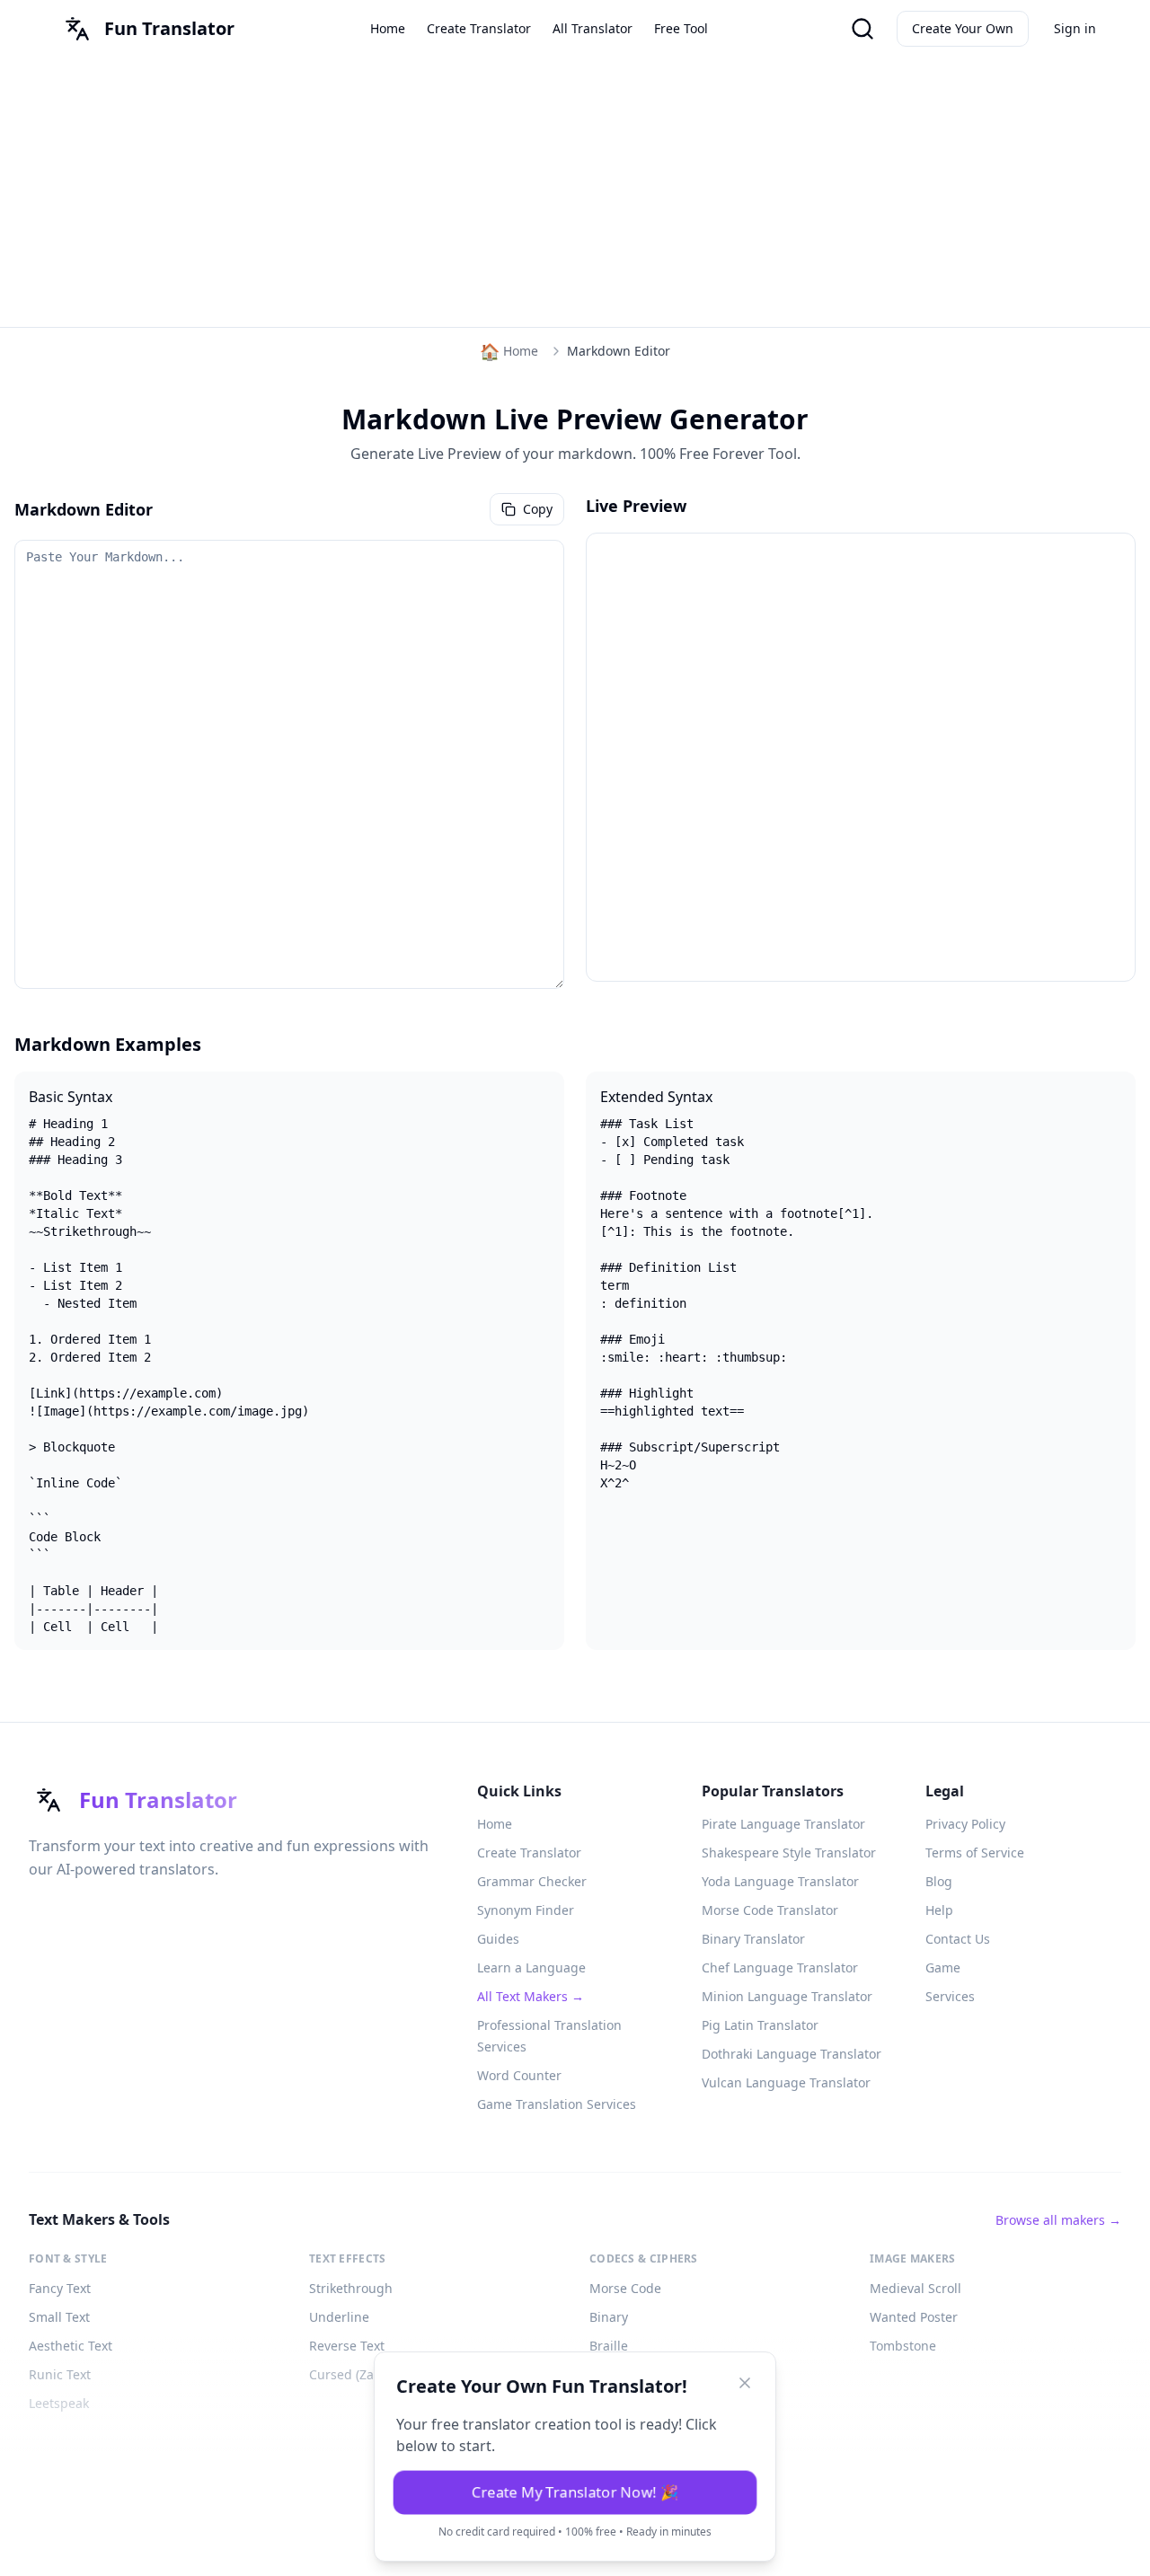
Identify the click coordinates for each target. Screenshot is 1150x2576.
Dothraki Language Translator (792, 2054)
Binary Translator (753, 1939)
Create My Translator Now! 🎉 (575, 2493)
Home (388, 28)
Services (950, 1996)
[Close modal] (745, 2383)
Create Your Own (963, 28)
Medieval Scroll (916, 2288)
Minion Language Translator (787, 1996)
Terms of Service (975, 1853)
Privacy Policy (965, 1824)
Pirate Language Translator (783, 1824)
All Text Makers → (531, 1996)
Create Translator (479, 28)
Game (943, 1967)
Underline (339, 2317)
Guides (498, 1939)
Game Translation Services (557, 2104)
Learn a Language (531, 1967)
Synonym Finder (526, 1910)
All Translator (593, 28)
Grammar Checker (532, 1881)
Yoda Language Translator (780, 1881)
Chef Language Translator (780, 1967)
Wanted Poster (914, 2317)
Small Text (59, 2317)
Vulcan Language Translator (786, 2082)
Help (939, 1910)
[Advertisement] (575, 192)
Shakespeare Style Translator (789, 1853)
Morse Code (625, 2288)
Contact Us (958, 1939)
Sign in (1075, 28)
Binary (609, 2317)
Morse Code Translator (770, 1910)
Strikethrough (351, 2288)
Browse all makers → (1058, 2220)
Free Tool (681, 28)
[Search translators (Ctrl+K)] (862, 29)
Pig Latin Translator (760, 2025)
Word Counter (519, 2075)
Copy (538, 509)
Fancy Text (60, 2288)
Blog (939, 1881)
